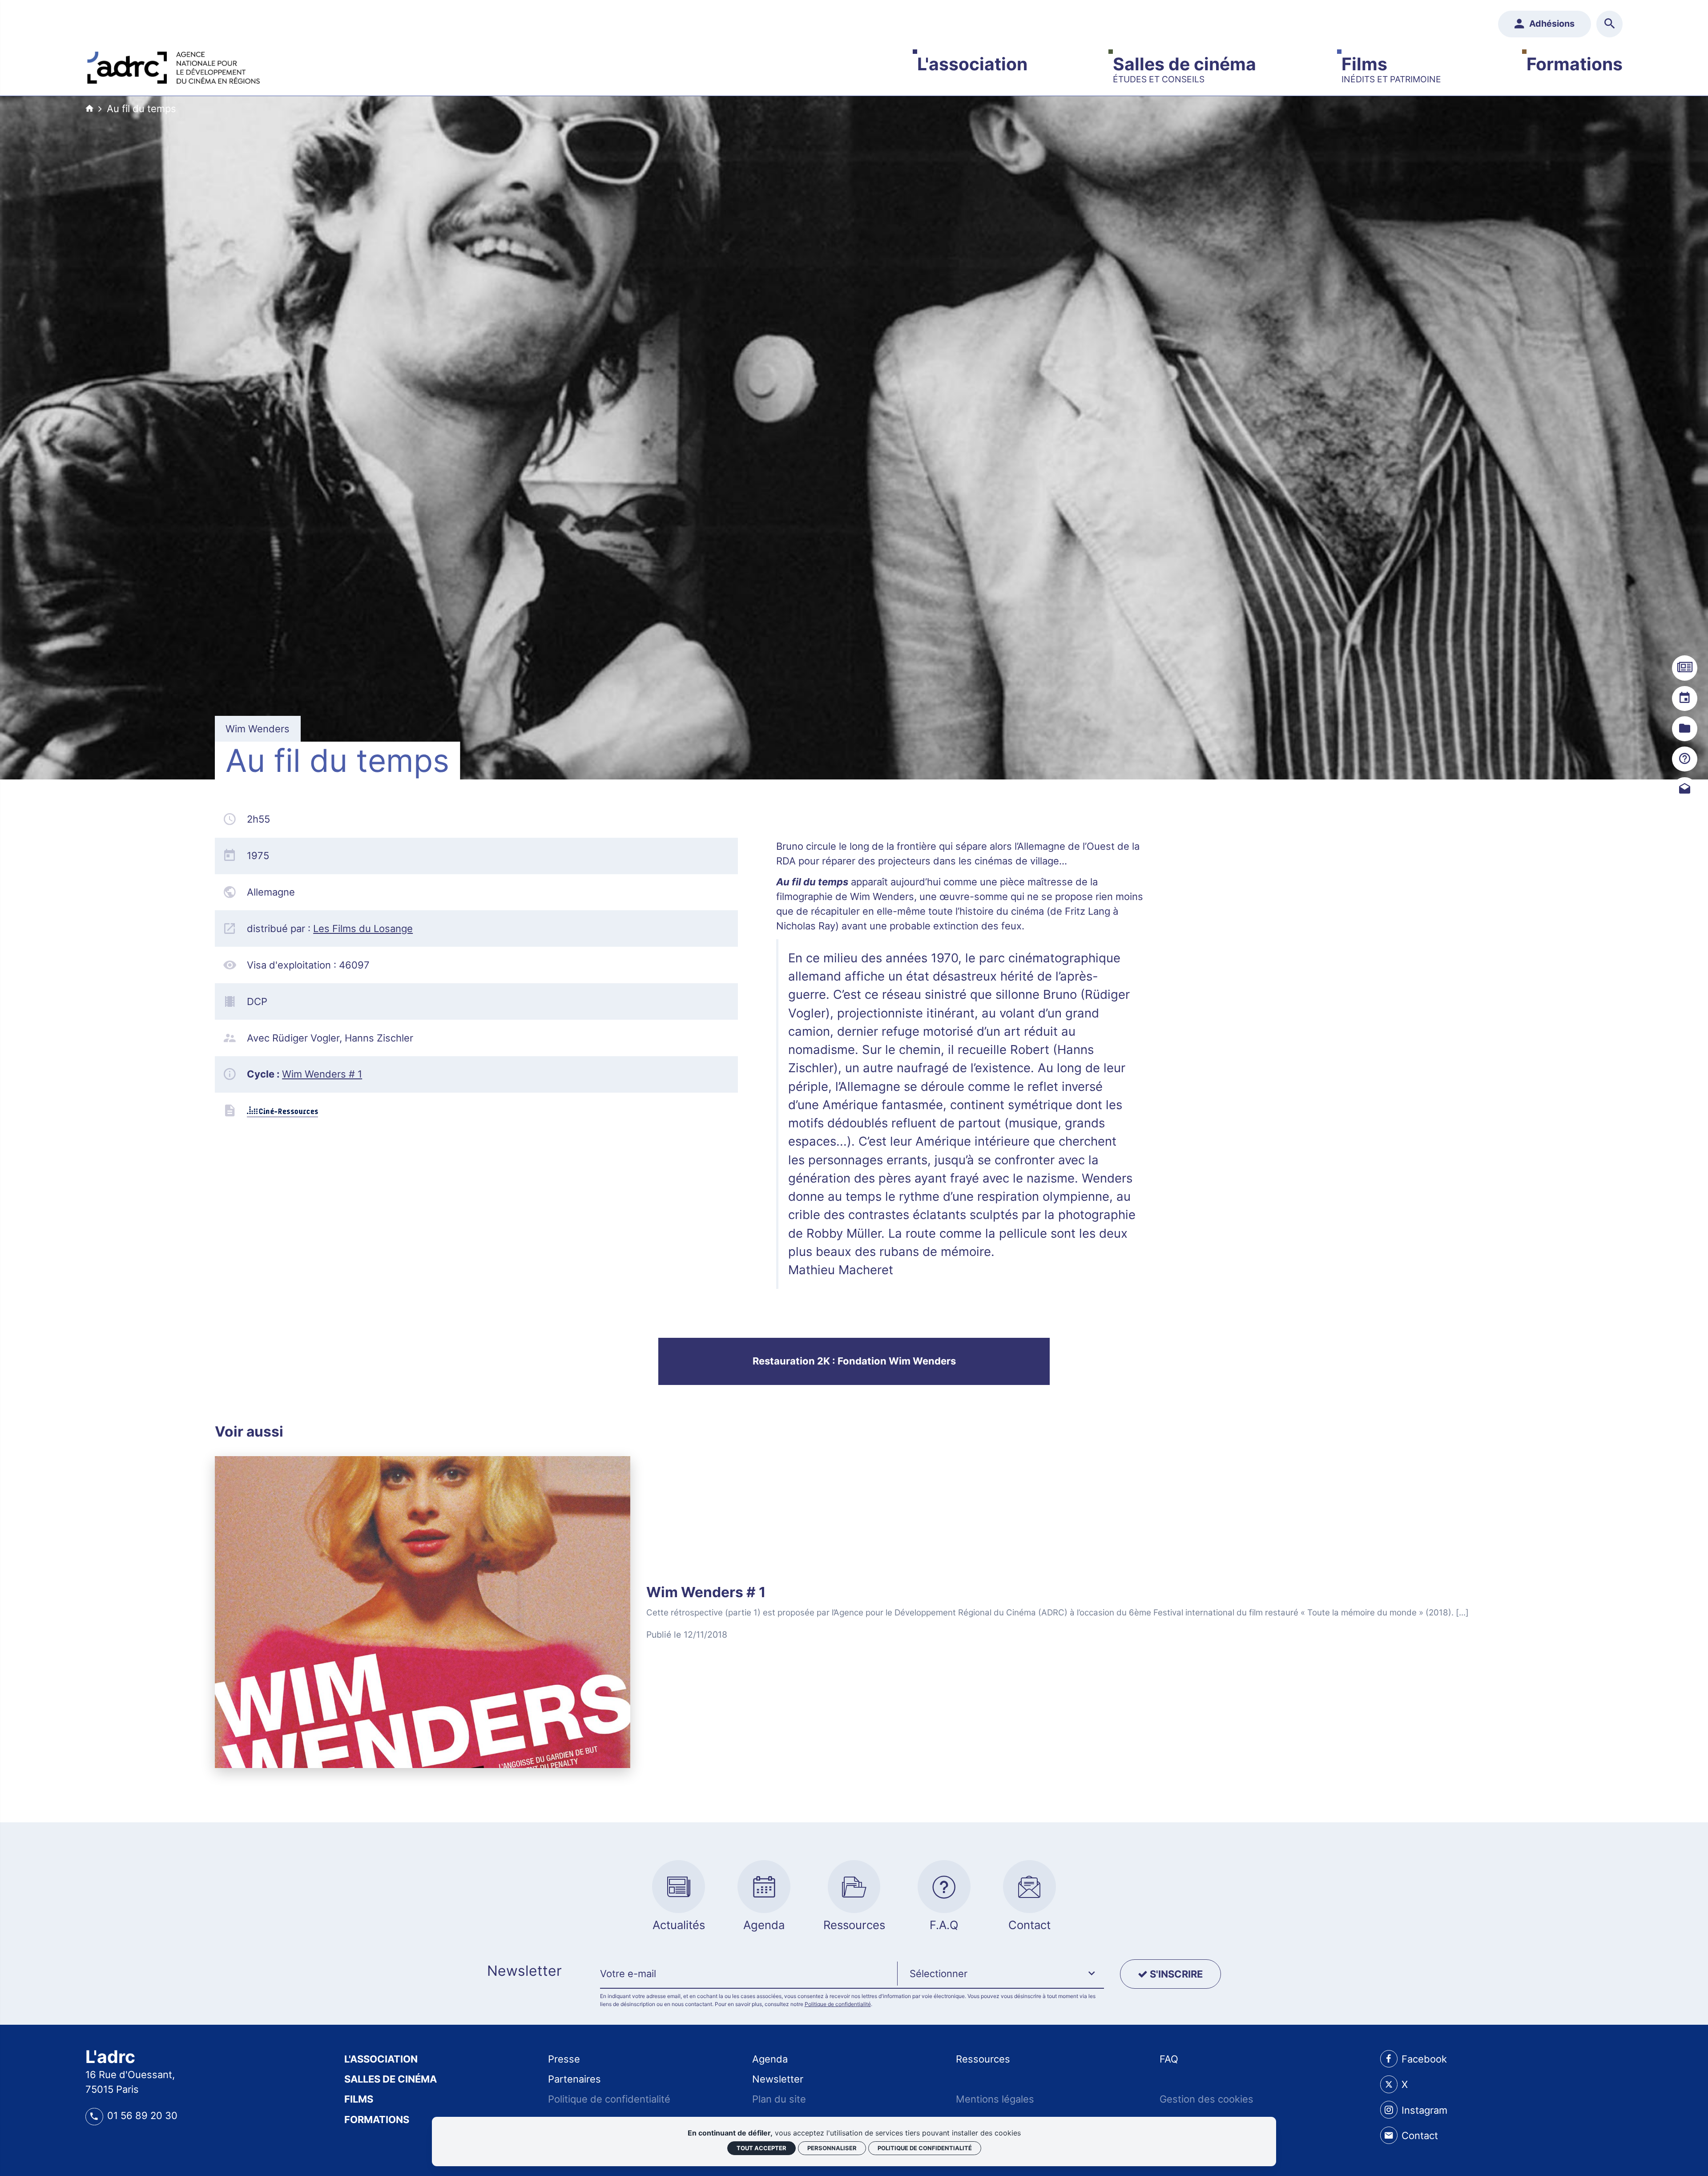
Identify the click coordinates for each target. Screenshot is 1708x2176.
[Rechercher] (1609, 24)
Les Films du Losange (363, 929)
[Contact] (1684, 790)
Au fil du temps (141, 109)
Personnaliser (832, 2148)
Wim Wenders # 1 (322, 1074)
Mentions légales (995, 2099)
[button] (1001, 1974)
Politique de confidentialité (838, 2004)
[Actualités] (1684, 668)
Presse (564, 2059)
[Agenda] (1684, 698)
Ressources (983, 2059)
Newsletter (778, 2079)
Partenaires (574, 2079)
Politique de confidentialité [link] (925, 2148)
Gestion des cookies (1206, 2099)
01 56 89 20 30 (142, 2115)
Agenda (770, 2059)
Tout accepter (761, 2148)
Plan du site (779, 2099)
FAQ (1169, 2059)
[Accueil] (173, 65)
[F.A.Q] (1684, 759)
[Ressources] (1684, 729)
